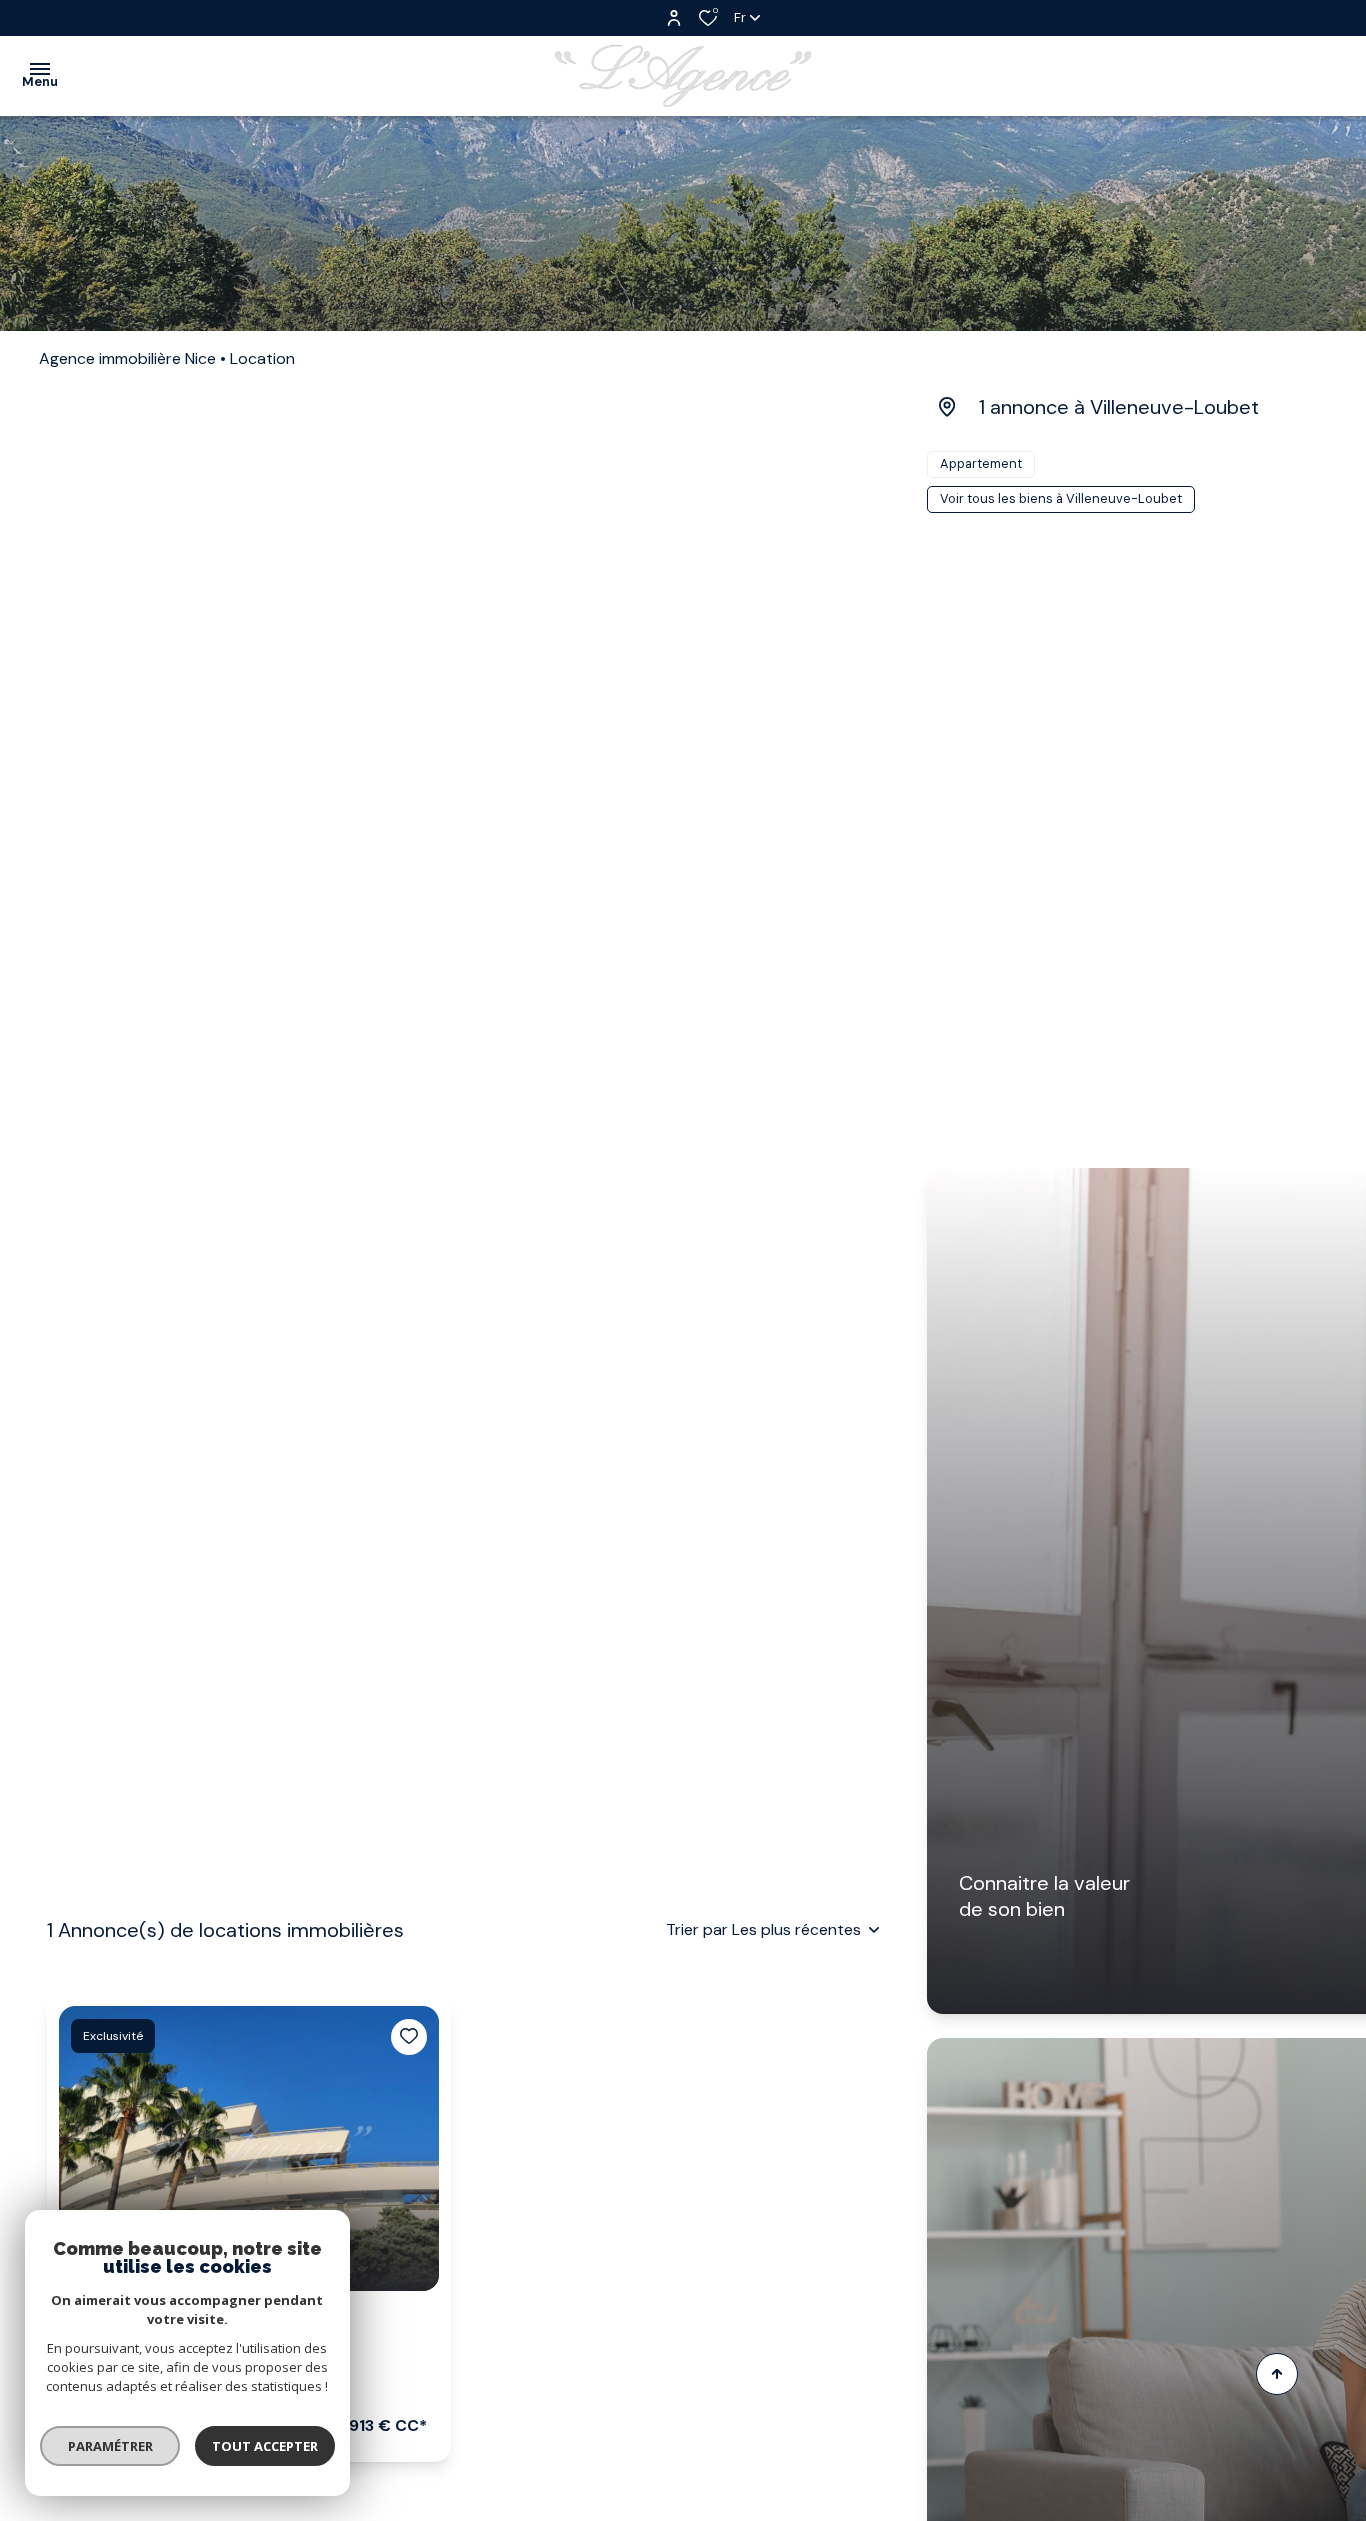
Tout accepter (265, 2446)
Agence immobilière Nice (127, 358)
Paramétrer (110, 2446)
